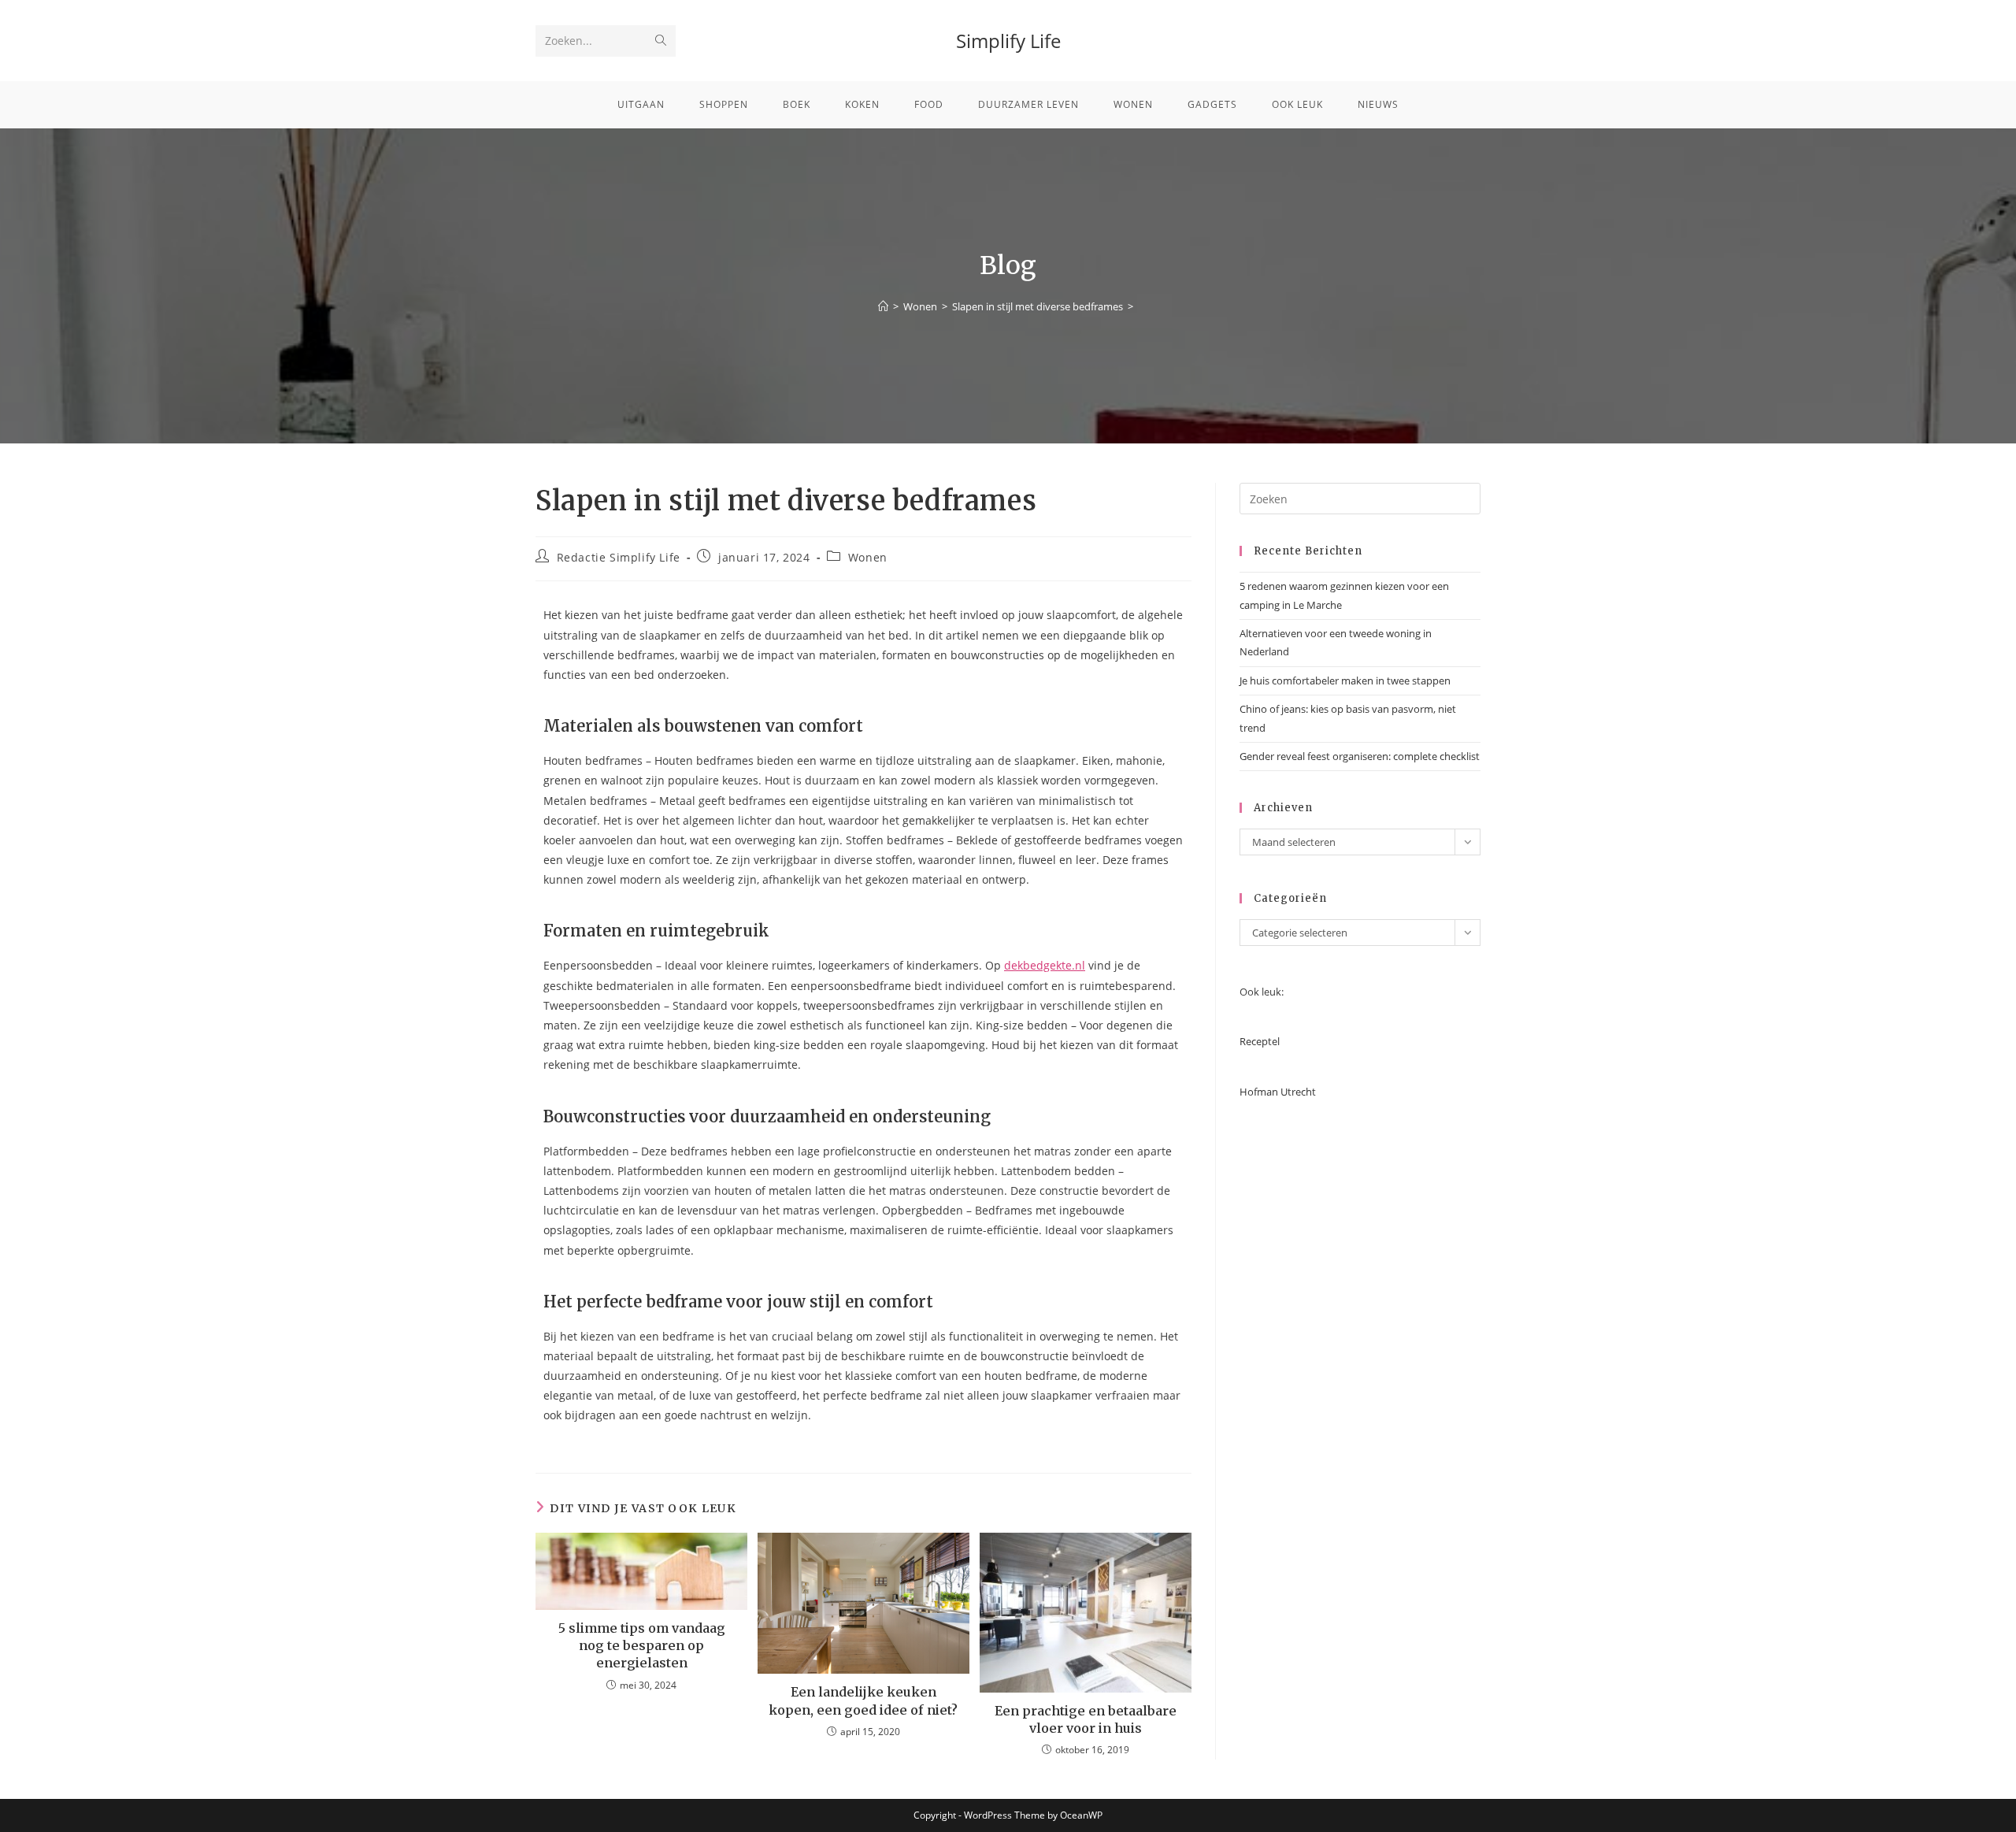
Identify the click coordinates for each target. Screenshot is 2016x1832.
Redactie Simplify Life (619, 557)
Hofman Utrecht (1278, 1092)
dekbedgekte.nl (1045, 965)
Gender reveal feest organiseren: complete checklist (1360, 756)
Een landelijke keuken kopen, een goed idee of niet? (863, 1700)
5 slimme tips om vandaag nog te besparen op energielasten (642, 1646)
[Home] (883, 306)
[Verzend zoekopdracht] (661, 41)
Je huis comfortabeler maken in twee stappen (1345, 681)
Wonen (868, 557)
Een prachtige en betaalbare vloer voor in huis (1086, 1719)
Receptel (1260, 1041)
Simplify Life (1008, 41)
